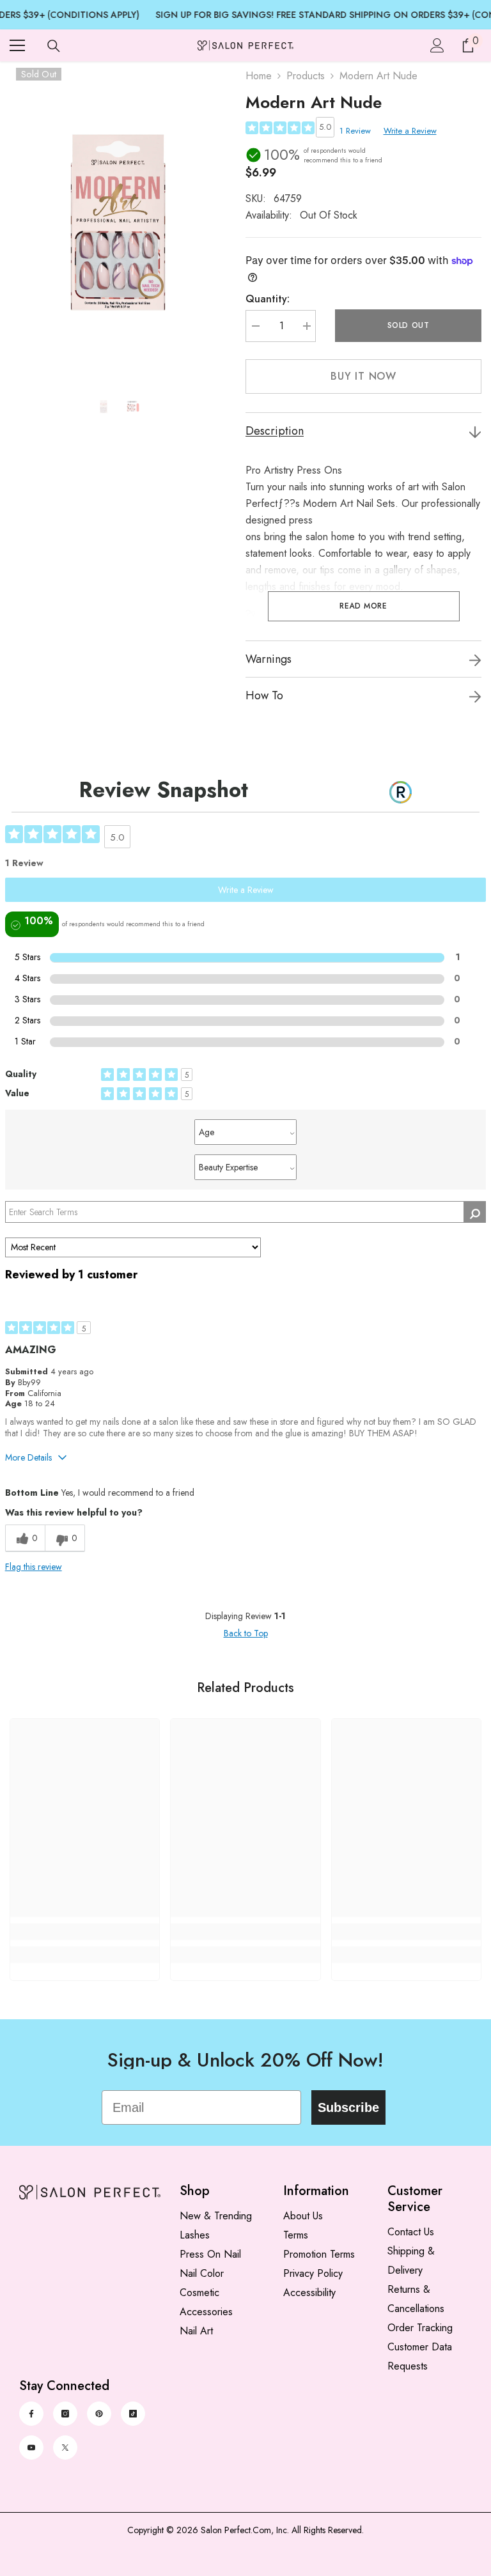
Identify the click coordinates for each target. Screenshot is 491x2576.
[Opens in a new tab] (31, 2414)
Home (259, 76)
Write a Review (410, 131)
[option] (118, 222)
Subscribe (348, 2107)
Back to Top (246, 1633)
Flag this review (34, 1567)
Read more (363, 606)
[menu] (17, 45)
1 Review (355, 131)
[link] (85, 1932)
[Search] (54, 46)
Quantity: (268, 299)
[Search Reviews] (475, 1212)
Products (306, 76)
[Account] (437, 45)
